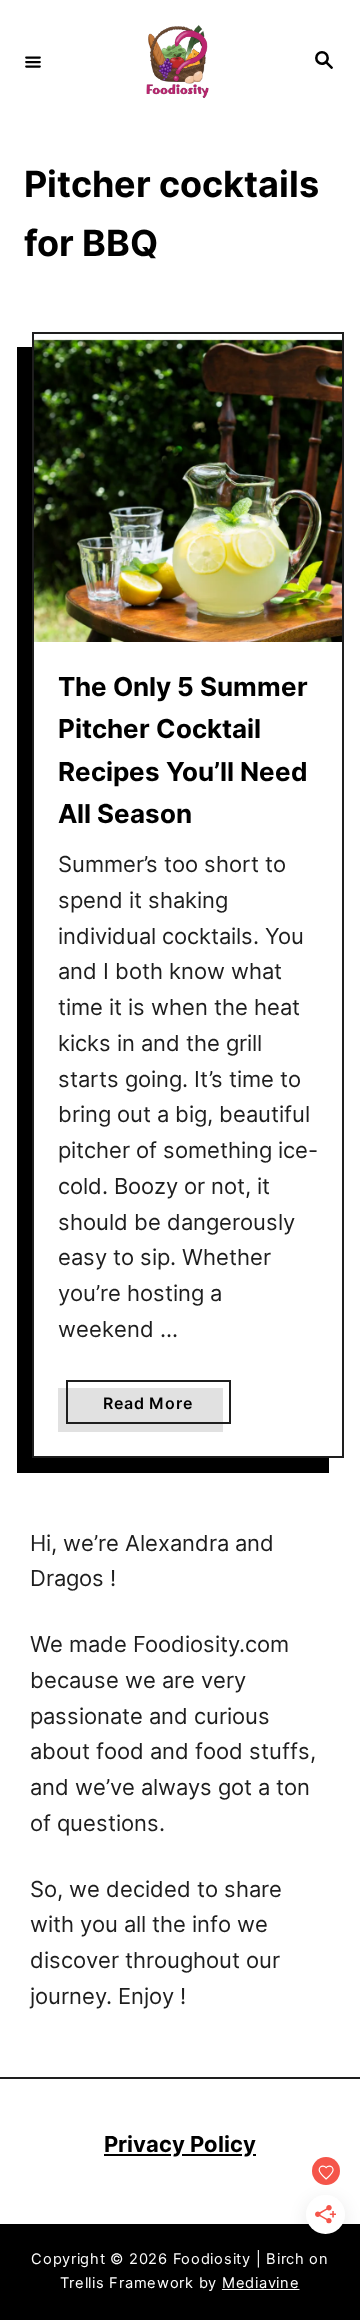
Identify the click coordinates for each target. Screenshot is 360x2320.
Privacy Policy (180, 2144)
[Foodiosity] (177, 61)
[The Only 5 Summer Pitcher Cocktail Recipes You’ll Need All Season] (188, 488)
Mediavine (261, 2283)
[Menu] (33, 61)
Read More (154, 1408)
